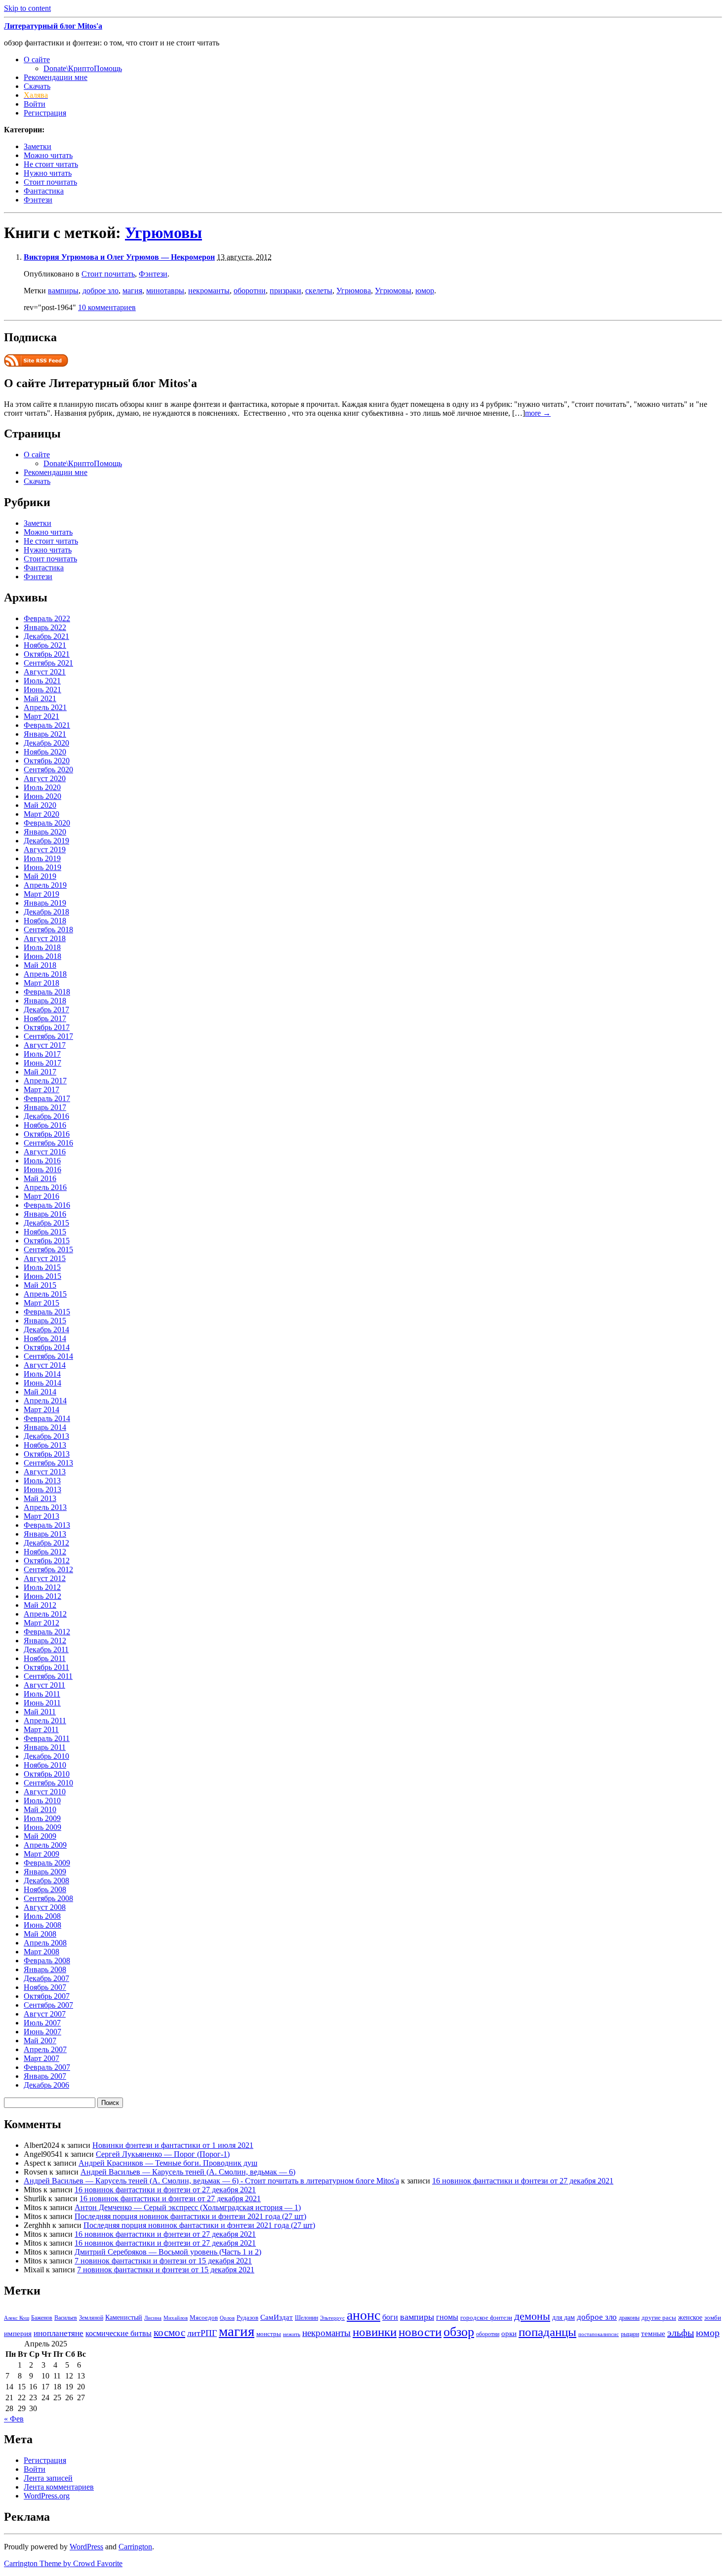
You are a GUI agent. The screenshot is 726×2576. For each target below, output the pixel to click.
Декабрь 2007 (46, 1978)
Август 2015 (45, 1258)
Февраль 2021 (47, 725)
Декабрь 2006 (46, 2085)
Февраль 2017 (47, 1098)
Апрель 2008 (45, 1943)
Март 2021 (41, 716)
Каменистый (124, 2317)
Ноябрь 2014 (45, 1338)
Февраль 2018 (47, 992)
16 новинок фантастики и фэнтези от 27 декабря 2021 (523, 2181)
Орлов (227, 2318)
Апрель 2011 (45, 1721)
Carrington (135, 2547)
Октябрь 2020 (47, 761)
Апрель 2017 (45, 1081)
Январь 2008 (45, 1969)
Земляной (91, 2318)
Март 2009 (41, 1854)
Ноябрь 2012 (45, 1552)
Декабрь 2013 (46, 1436)
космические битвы (119, 2333)
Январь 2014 (45, 1427)
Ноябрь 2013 (45, 1445)
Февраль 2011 (47, 1738)
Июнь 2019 (42, 867)
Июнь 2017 (42, 1063)
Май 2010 (40, 1809)
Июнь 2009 (42, 1827)
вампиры (63, 291)
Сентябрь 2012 (48, 1569)
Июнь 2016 (42, 1169)
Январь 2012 (45, 1641)
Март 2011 (41, 1729)
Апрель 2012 (45, 1614)
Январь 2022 (45, 627)
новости (420, 2332)
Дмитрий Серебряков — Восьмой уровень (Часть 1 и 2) (168, 2252)
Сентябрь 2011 (48, 1676)
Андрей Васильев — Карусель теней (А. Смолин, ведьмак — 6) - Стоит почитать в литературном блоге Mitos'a (211, 2181)
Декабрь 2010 (46, 1756)
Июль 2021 (42, 681)
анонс (363, 2315)
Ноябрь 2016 (45, 1125)
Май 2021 (40, 698)
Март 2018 (41, 983)
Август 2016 (45, 1152)
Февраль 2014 (47, 1418)
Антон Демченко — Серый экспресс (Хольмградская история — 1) (188, 2207)
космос (169, 2333)
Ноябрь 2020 (45, 752)
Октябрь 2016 (47, 1134)
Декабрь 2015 (46, 1223)
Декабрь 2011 (46, 1649)
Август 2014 (45, 1365)
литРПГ (202, 2333)
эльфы (681, 2333)
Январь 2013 (45, 1534)
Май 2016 (40, 1178)
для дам (564, 2317)
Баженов (42, 2318)
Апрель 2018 (45, 974)
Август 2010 (45, 1792)
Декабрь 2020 (46, 743)
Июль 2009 (42, 1818)
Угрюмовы (163, 233)
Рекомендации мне (56, 77)
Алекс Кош (17, 2318)
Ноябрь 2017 (45, 1018)
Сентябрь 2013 (48, 1463)
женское (690, 2317)
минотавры (165, 291)
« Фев (14, 2419)
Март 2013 (41, 1516)
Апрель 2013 (45, 1507)
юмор (425, 291)
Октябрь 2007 (47, 1996)
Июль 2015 (42, 1267)
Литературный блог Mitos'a (53, 26)
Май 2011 (40, 1712)
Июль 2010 (42, 1801)
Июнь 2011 (42, 1703)
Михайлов (176, 2318)
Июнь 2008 (42, 1925)
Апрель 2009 (45, 1845)
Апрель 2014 (45, 1401)
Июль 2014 (42, 1374)
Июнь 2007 (42, 2032)
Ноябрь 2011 (45, 1658)
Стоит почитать (50, 182)
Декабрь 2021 (46, 636)
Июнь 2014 (42, 1383)
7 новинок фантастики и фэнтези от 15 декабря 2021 (163, 2261)
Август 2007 (45, 2014)
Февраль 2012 (47, 1632)
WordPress (86, 2547)
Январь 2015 (45, 1321)
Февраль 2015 (47, 1312)
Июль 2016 (42, 1161)
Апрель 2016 (45, 1187)
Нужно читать (48, 173)
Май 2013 (40, 1498)
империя (18, 2334)
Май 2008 (40, 1934)
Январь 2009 (45, 1872)
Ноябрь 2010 (45, 1765)
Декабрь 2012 (46, 1543)
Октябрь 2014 (47, 1347)
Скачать (37, 86)
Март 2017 (41, 1090)
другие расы (659, 2318)
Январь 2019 (45, 903)
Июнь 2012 (42, 1596)
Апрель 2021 (45, 707)
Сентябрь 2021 (48, 663)
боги (390, 2317)
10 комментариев (107, 307)
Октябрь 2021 (47, 654)
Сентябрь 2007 (48, 2005)
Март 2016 (41, 1196)
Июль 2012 (42, 1587)
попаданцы (547, 2332)
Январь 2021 (45, 734)
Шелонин (306, 2318)
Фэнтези (38, 200)
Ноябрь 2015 (45, 1232)
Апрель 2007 (45, 2049)
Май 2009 (40, 1836)
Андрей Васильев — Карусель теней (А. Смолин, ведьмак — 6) (188, 2172)
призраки (285, 291)
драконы (629, 2318)
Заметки (38, 146)
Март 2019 (41, 894)
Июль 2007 (42, 2023)
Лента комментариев (59, 2487)
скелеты (319, 291)
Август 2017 (45, 1045)
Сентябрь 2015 (48, 1249)
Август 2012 (45, 1578)
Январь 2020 (45, 832)
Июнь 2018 (42, 956)
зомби (713, 2318)
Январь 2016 (45, 1214)
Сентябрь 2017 (48, 1036)
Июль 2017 (42, 1054)
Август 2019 (45, 850)
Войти (35, 104)
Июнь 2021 (42, 690)
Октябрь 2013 (47, 1454)
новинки (375, 2332)
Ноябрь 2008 (45, 1889)
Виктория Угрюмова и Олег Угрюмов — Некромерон (119, 257)
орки (509, 2333)
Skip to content (27, 8)
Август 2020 (45, 778)
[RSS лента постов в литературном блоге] (36, 364)
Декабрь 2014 (46, 1329)
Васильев (66, 2318)
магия (132, 291)
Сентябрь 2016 (48, 1143)
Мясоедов (204, 2318)
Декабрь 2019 (46, 841)
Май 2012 (40, 1605)
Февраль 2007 (47, 2067)
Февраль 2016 (47, 1205)
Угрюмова (354, 291)
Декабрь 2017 (46, 1010)
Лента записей (48, 2478)
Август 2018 (45, 938)
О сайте (37, 59)
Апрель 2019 (45, 885)
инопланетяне (59, 2333)
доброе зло (101, 291)
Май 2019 (40, 876)
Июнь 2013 (42, 1489)
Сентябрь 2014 (48, 1356)
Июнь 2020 (42, 796)
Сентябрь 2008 (48, 1898)
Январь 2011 (45, 1747)
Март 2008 (41, 1952)
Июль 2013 (42, 1481)
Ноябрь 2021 (45, 645)
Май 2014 (40, 1392)
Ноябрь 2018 (45, 921)
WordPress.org (47, 2496)
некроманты (209, 291)
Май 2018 (40, 965)
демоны (532, 2316)
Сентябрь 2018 (48, 930)
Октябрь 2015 (47, 1241)
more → (538, 413)
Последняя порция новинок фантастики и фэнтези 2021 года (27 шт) (190, 2216)
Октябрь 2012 (47, 1561)
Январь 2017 (45, 1107)
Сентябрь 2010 (48, 1783)
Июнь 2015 (42, 1276)
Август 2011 (44, 1685)
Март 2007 (41, 2058)
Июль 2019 (42, 858)
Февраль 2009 (47, 1863)
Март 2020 (41, 814)
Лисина (153, 2318)
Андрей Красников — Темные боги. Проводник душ (168, 2163)
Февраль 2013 (47, 1525)
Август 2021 (45, 672)
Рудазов (247, 2318)
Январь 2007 (45, 2076)
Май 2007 (40, 2041)
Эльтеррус (332, 2318)
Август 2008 (45, 1907)
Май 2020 (40, 805)
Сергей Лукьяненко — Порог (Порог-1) (163, 2154)
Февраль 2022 (47, 618)
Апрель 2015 (45, 1294)
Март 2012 (41, 1623)
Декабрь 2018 (46, 912)
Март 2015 (41, 1303)
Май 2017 (40, 1072)
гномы (447, 2317)
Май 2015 (40, 1285)
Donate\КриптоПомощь (83, 68)
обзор (459, 2332)
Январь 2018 (45, 1001)
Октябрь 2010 (47, 1774)
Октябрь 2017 (47, 1027)
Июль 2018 (42, 947)
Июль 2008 (42, 1916)
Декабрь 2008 (46, 1881)
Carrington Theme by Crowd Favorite (63, 2563)
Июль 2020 (42, 787)
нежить (292, 2334)
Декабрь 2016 (46, 1116)
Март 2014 (41, 1409)
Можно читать (48, 155)
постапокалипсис (599, 2334)
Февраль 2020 (47, 823)
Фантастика (44, 191)
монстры (269, 2334)
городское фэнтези (486, 2318)
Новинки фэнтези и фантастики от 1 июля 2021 (173, 2145)
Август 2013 (45, 1472)
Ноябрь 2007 (45, 1987)
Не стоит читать (51, 164)
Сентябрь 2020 (48, 770)
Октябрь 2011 (46, 1667)
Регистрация (45, 113)
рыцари (630, 2334)
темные (653, 2334)
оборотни (250, 291)
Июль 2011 (42, 1694)
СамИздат (277, 2317)
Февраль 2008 (47, 1961)
